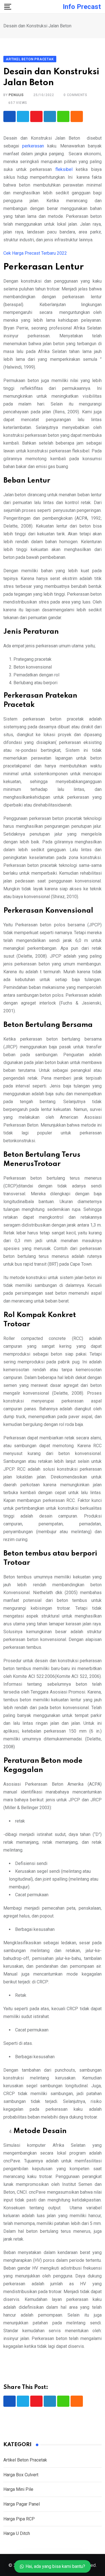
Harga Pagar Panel (22, 2504)
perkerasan (33, 146)
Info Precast (82, 7)
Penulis (16, 95)
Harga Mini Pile (18, 2489)
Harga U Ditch (17, 2533)
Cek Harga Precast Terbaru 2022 (35, 253)
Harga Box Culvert (21, 2475)
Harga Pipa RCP (19, 2519)
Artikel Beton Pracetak (25, 2460)
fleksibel (62, 169)
